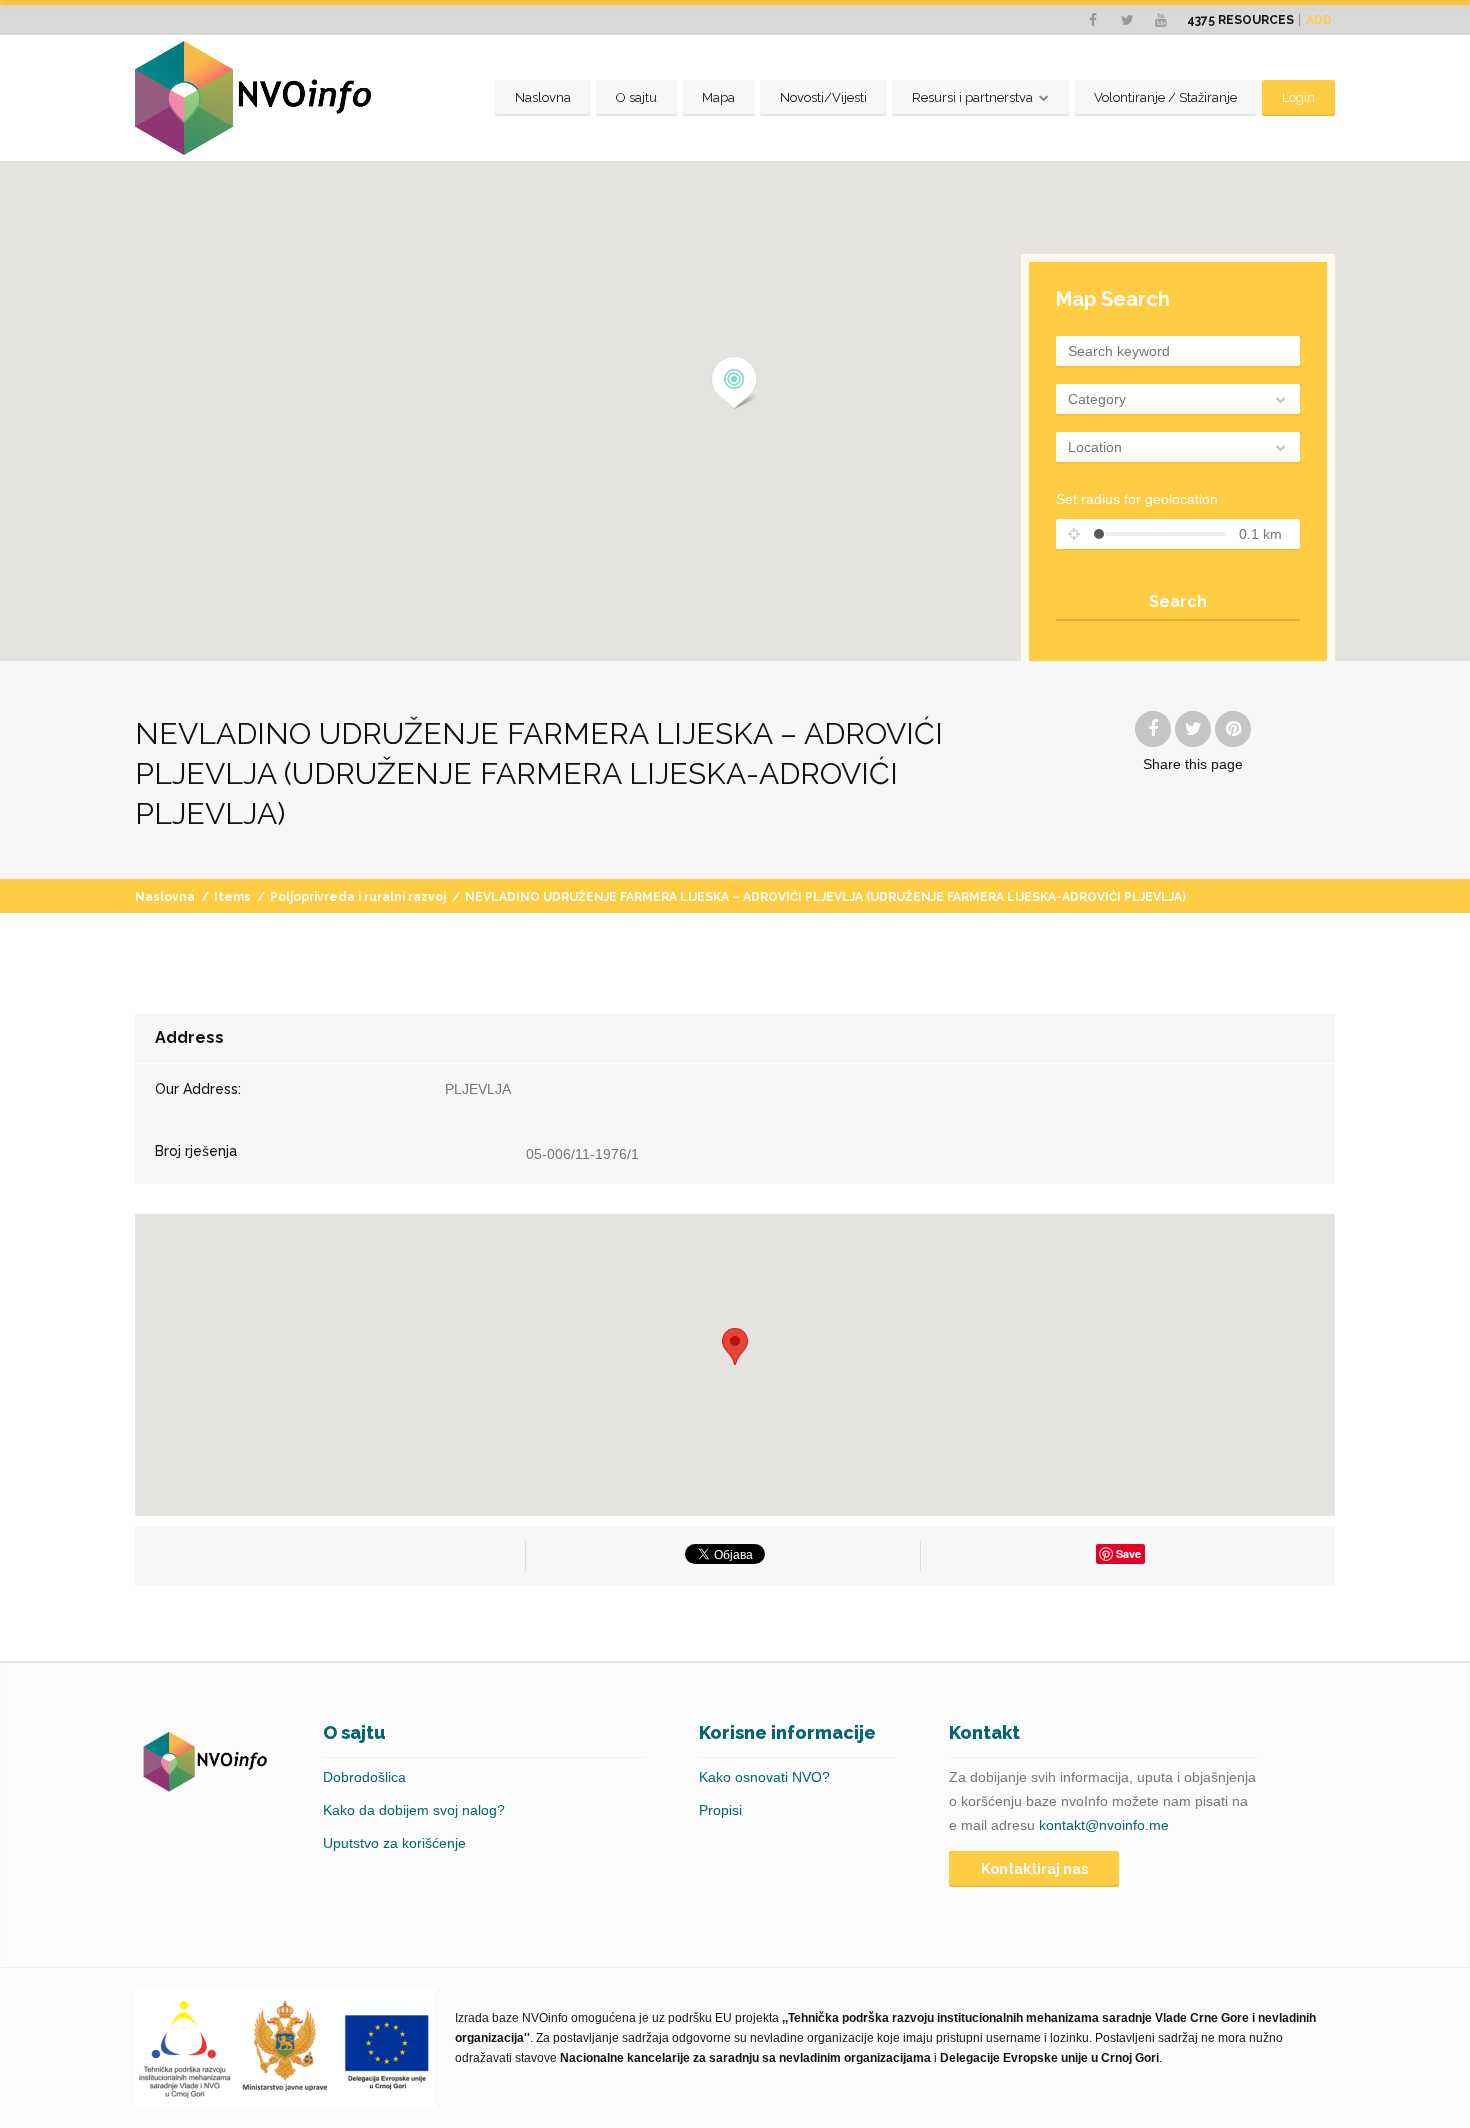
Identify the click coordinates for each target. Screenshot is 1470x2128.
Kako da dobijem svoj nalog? (414, 1810)
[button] (734, 383)
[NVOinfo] (253, 98)
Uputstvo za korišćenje (394, 1843)
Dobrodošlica (364, 1777)
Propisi (720, 1810)
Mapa (718, 97)
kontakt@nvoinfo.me (1104, 1825)
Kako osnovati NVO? (764, 1777)
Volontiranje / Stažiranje (1165, 97)
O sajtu (636, 97)
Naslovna (543, 97)
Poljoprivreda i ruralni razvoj (358, 897)
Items (232, 897)
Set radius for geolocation (1137, 499)
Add (1319, 20)
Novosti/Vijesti (823, 97)
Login (1298, 97)
